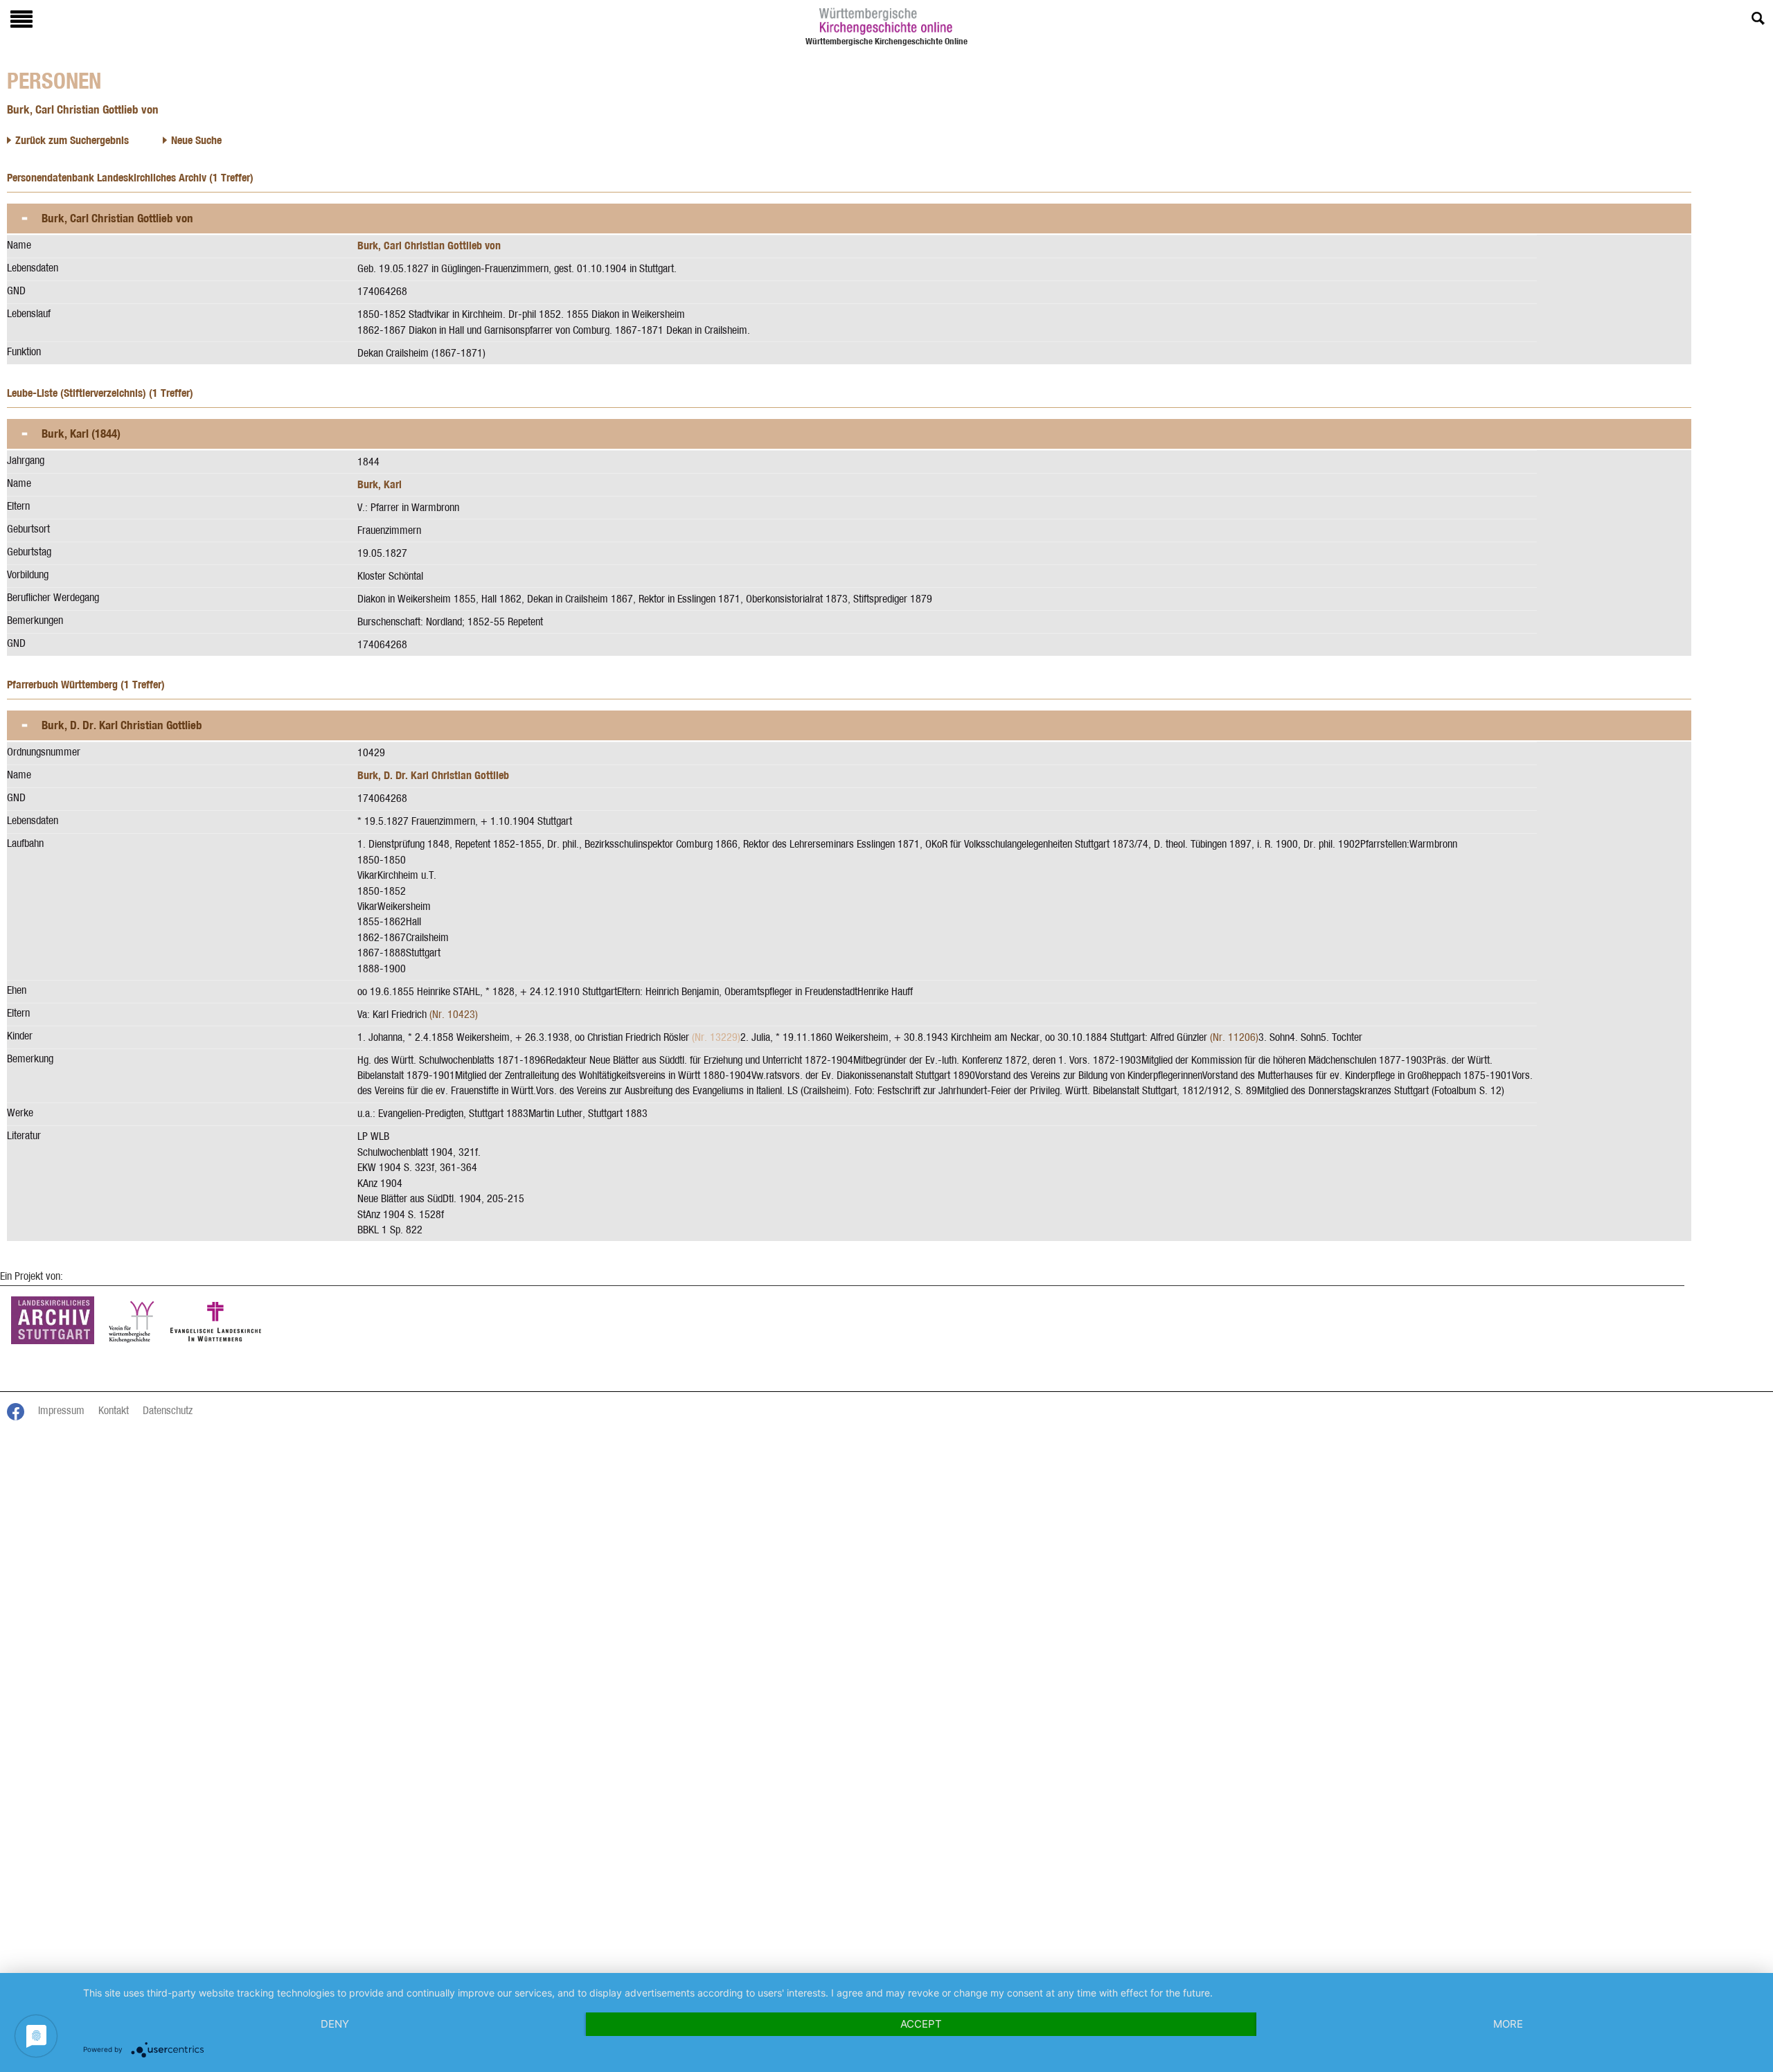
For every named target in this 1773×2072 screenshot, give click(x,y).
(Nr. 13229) (716, 1037)
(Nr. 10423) (454, 1014)
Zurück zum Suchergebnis (72, 140)
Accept (921, 2024)
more (1508, 2024)
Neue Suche (196, 140)
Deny (335, 2024)
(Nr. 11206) (1234, 1037)
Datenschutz (168, 1410)
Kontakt (114, 1410)
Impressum (61, 1410)
